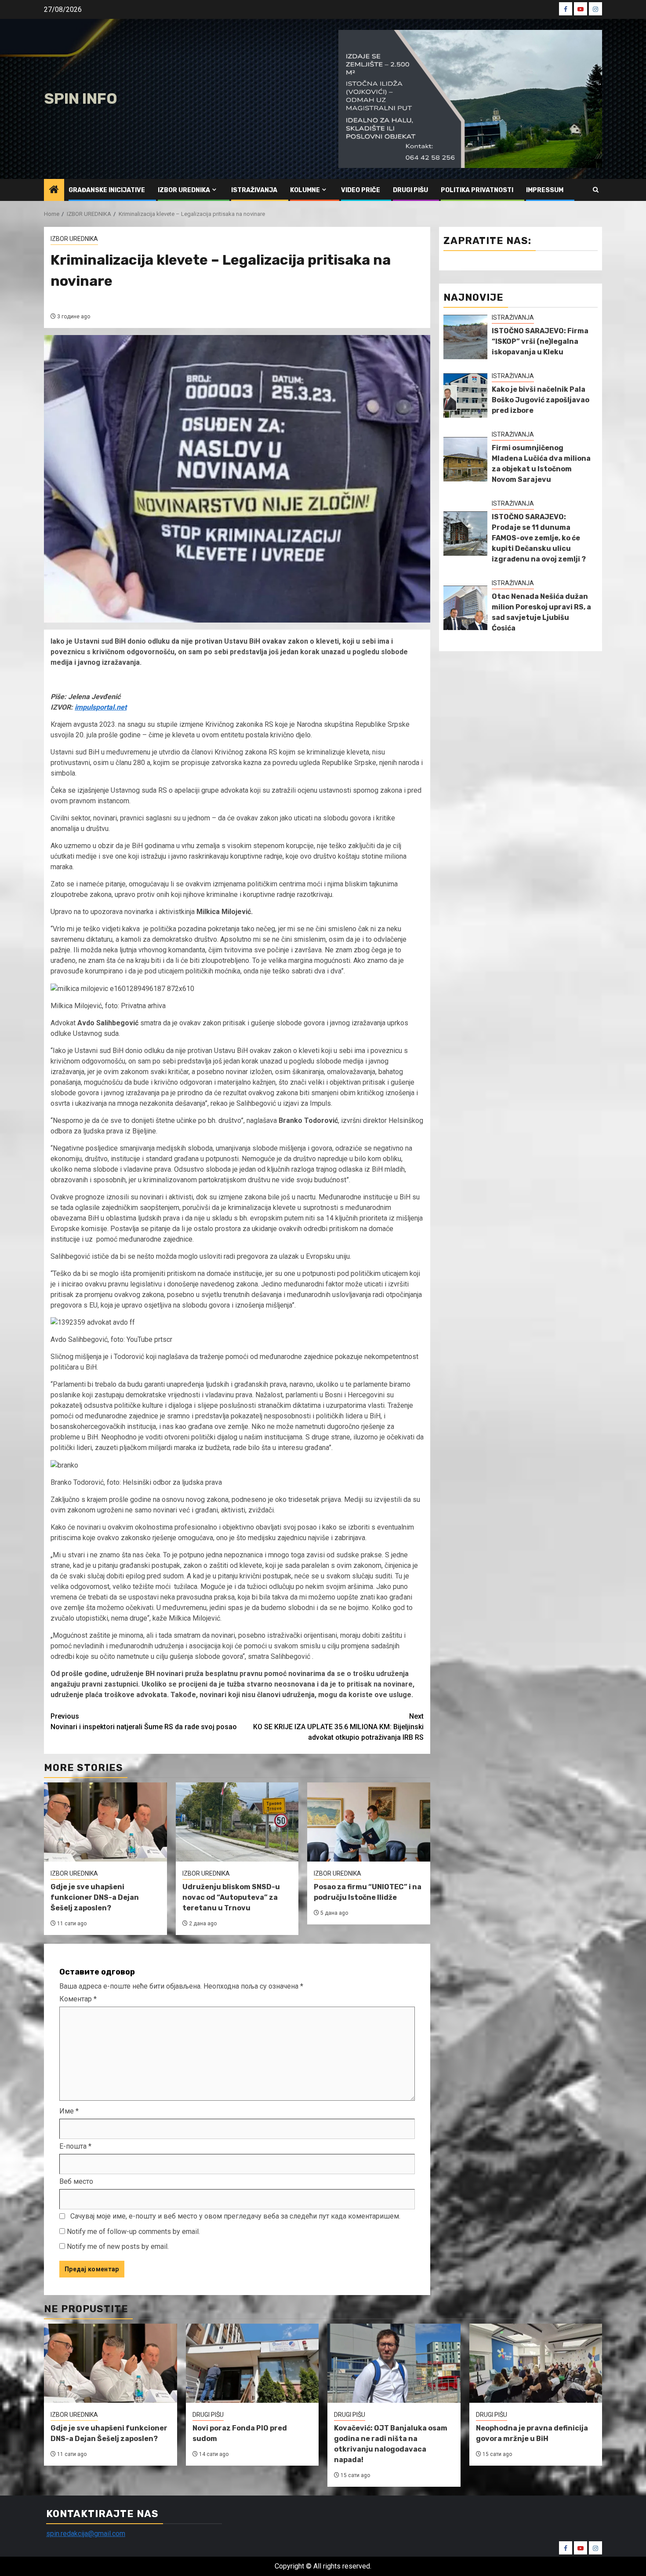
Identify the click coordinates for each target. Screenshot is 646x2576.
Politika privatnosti (477, 190)
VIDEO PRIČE (361, 190)
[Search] (596, 190)
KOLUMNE (305, 190)
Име (69, 2111)
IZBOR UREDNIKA (184, 190)
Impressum (545, 190)
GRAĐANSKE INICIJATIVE (107, 190)
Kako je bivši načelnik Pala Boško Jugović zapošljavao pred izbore (541, 400)
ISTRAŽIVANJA (254, 190)
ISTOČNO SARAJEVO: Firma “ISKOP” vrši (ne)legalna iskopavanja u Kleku (540, 341)
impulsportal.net (101, 707)
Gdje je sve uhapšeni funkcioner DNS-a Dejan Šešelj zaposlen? (95, 1897)
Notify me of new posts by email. (118, 2246)
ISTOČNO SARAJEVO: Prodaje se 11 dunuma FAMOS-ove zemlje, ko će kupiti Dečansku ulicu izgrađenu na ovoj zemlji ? (539, 538)
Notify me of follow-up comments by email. (133, 2232)
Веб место (76, 2181)
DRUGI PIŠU (410, 190)
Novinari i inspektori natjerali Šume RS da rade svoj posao (144, 1722)
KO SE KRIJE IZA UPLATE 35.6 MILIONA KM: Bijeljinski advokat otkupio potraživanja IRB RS (338, 1727)
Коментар (78, 1999)
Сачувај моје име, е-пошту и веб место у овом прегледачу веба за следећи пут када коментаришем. (235, 2216)
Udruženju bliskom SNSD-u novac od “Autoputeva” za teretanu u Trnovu (231, 1897)
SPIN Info (81, 99)
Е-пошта (75, 2146)
